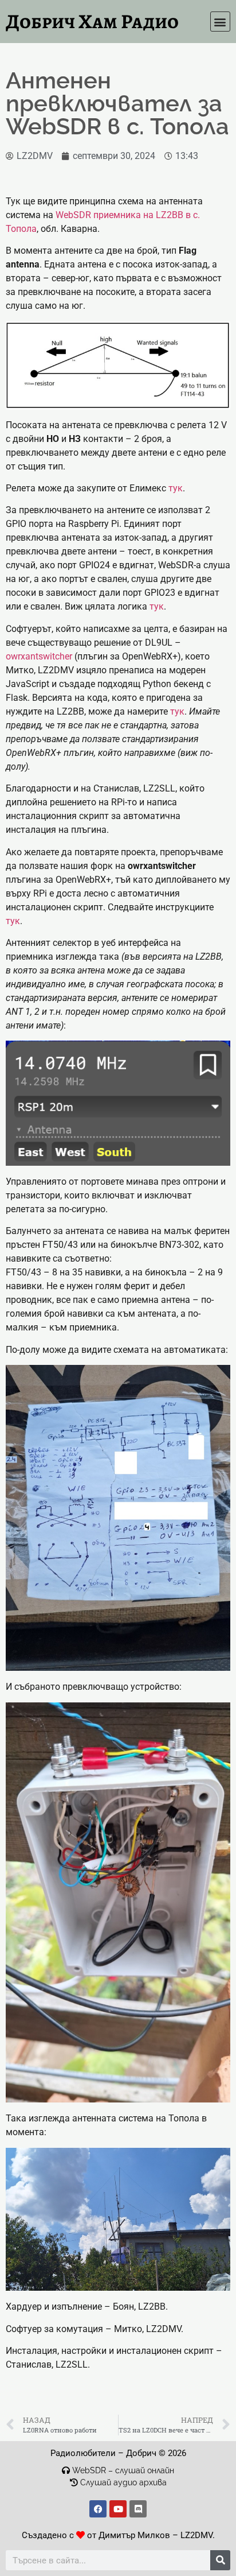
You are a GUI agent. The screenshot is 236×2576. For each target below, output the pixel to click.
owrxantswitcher (39, 656)
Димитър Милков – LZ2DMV (156, 2535)
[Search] (220, 2560)
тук (176, 488)
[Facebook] (98, 2509)
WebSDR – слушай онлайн (123, 2470)
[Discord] (138, 2509)
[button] (220, 22)
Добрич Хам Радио (92, 21)
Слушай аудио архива (122, 2482)
